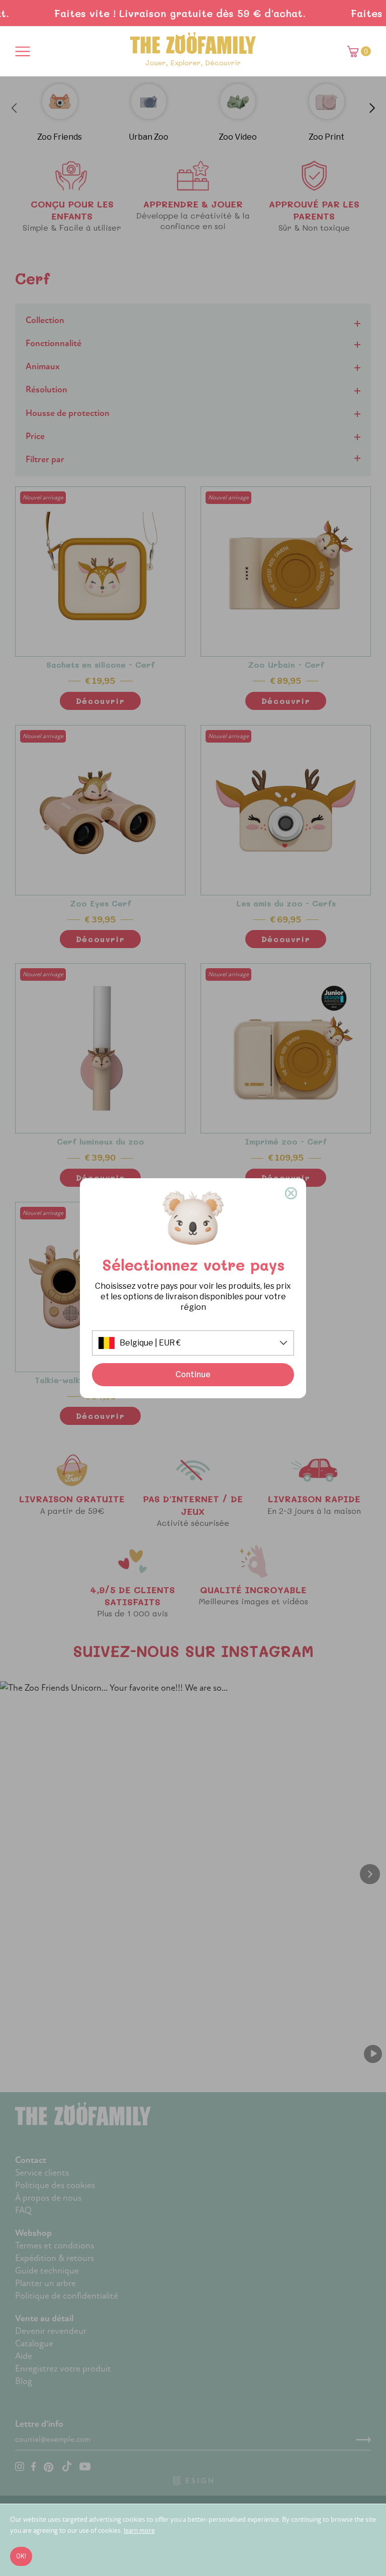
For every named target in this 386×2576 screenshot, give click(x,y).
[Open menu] (23, 51)
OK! (21, 2556)
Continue (193, 1374)
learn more (139, 2531)
